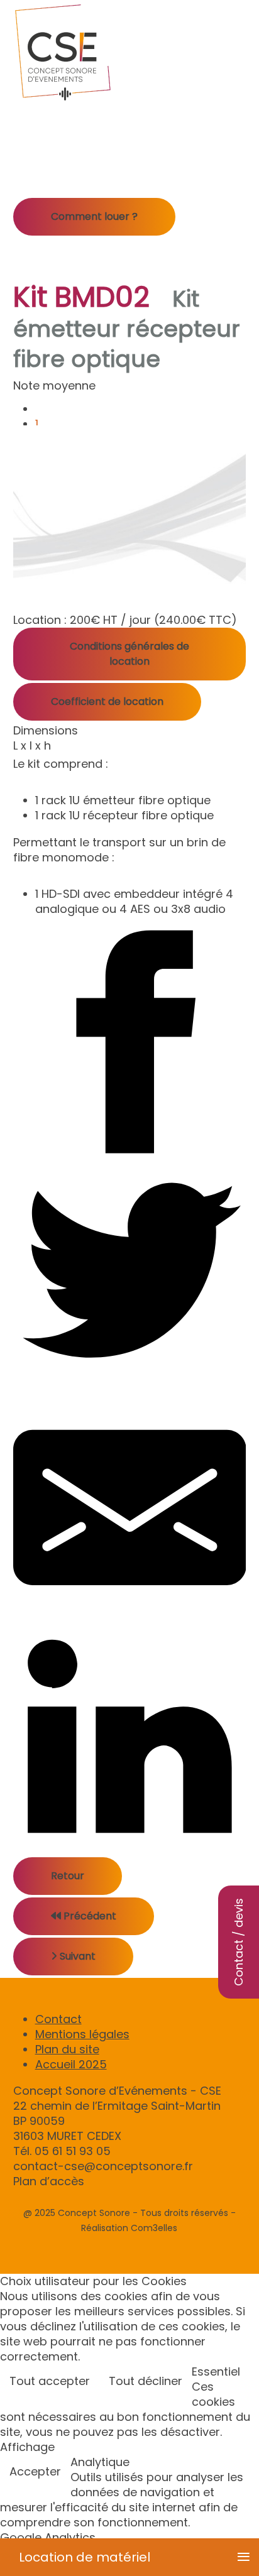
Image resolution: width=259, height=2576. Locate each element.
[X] (130, 1275)
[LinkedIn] (130, 1741)
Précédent (89, 1916)
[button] (239, 1268)
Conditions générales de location (129, 654)
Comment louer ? (94, 216)
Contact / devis (239, 1942)
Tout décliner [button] (146, 2381)
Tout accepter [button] (50, 2381)
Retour (68, 1876)
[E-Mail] (130, 1508)
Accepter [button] (35, 2471)
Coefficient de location (107, 701)
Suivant (76, 1956)
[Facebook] (130, 1042)
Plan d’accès (49, 2181)
